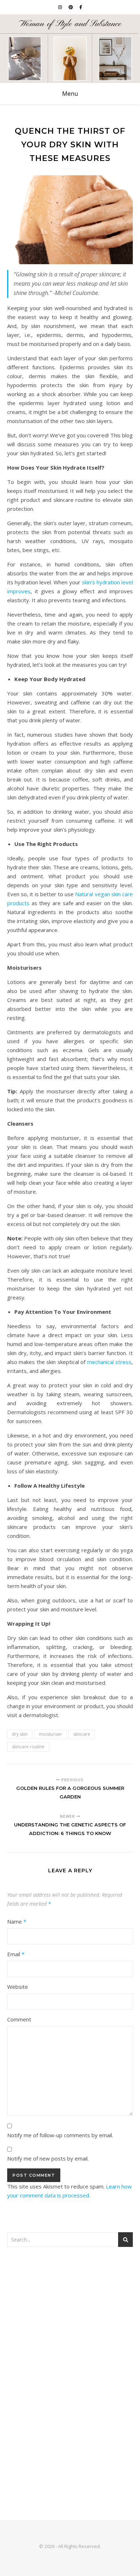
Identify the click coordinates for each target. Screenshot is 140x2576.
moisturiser (50, 1734)
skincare (82, 1734)
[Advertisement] (70, 2331)
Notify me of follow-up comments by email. (60, 2135)
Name (17, 1921)
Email (16, 1954)
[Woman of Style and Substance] (70, 49)
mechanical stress (109, 1362)
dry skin (20, 1734)
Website (18, 1987)
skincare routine (28, 1747)
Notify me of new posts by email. (48, 2158)
